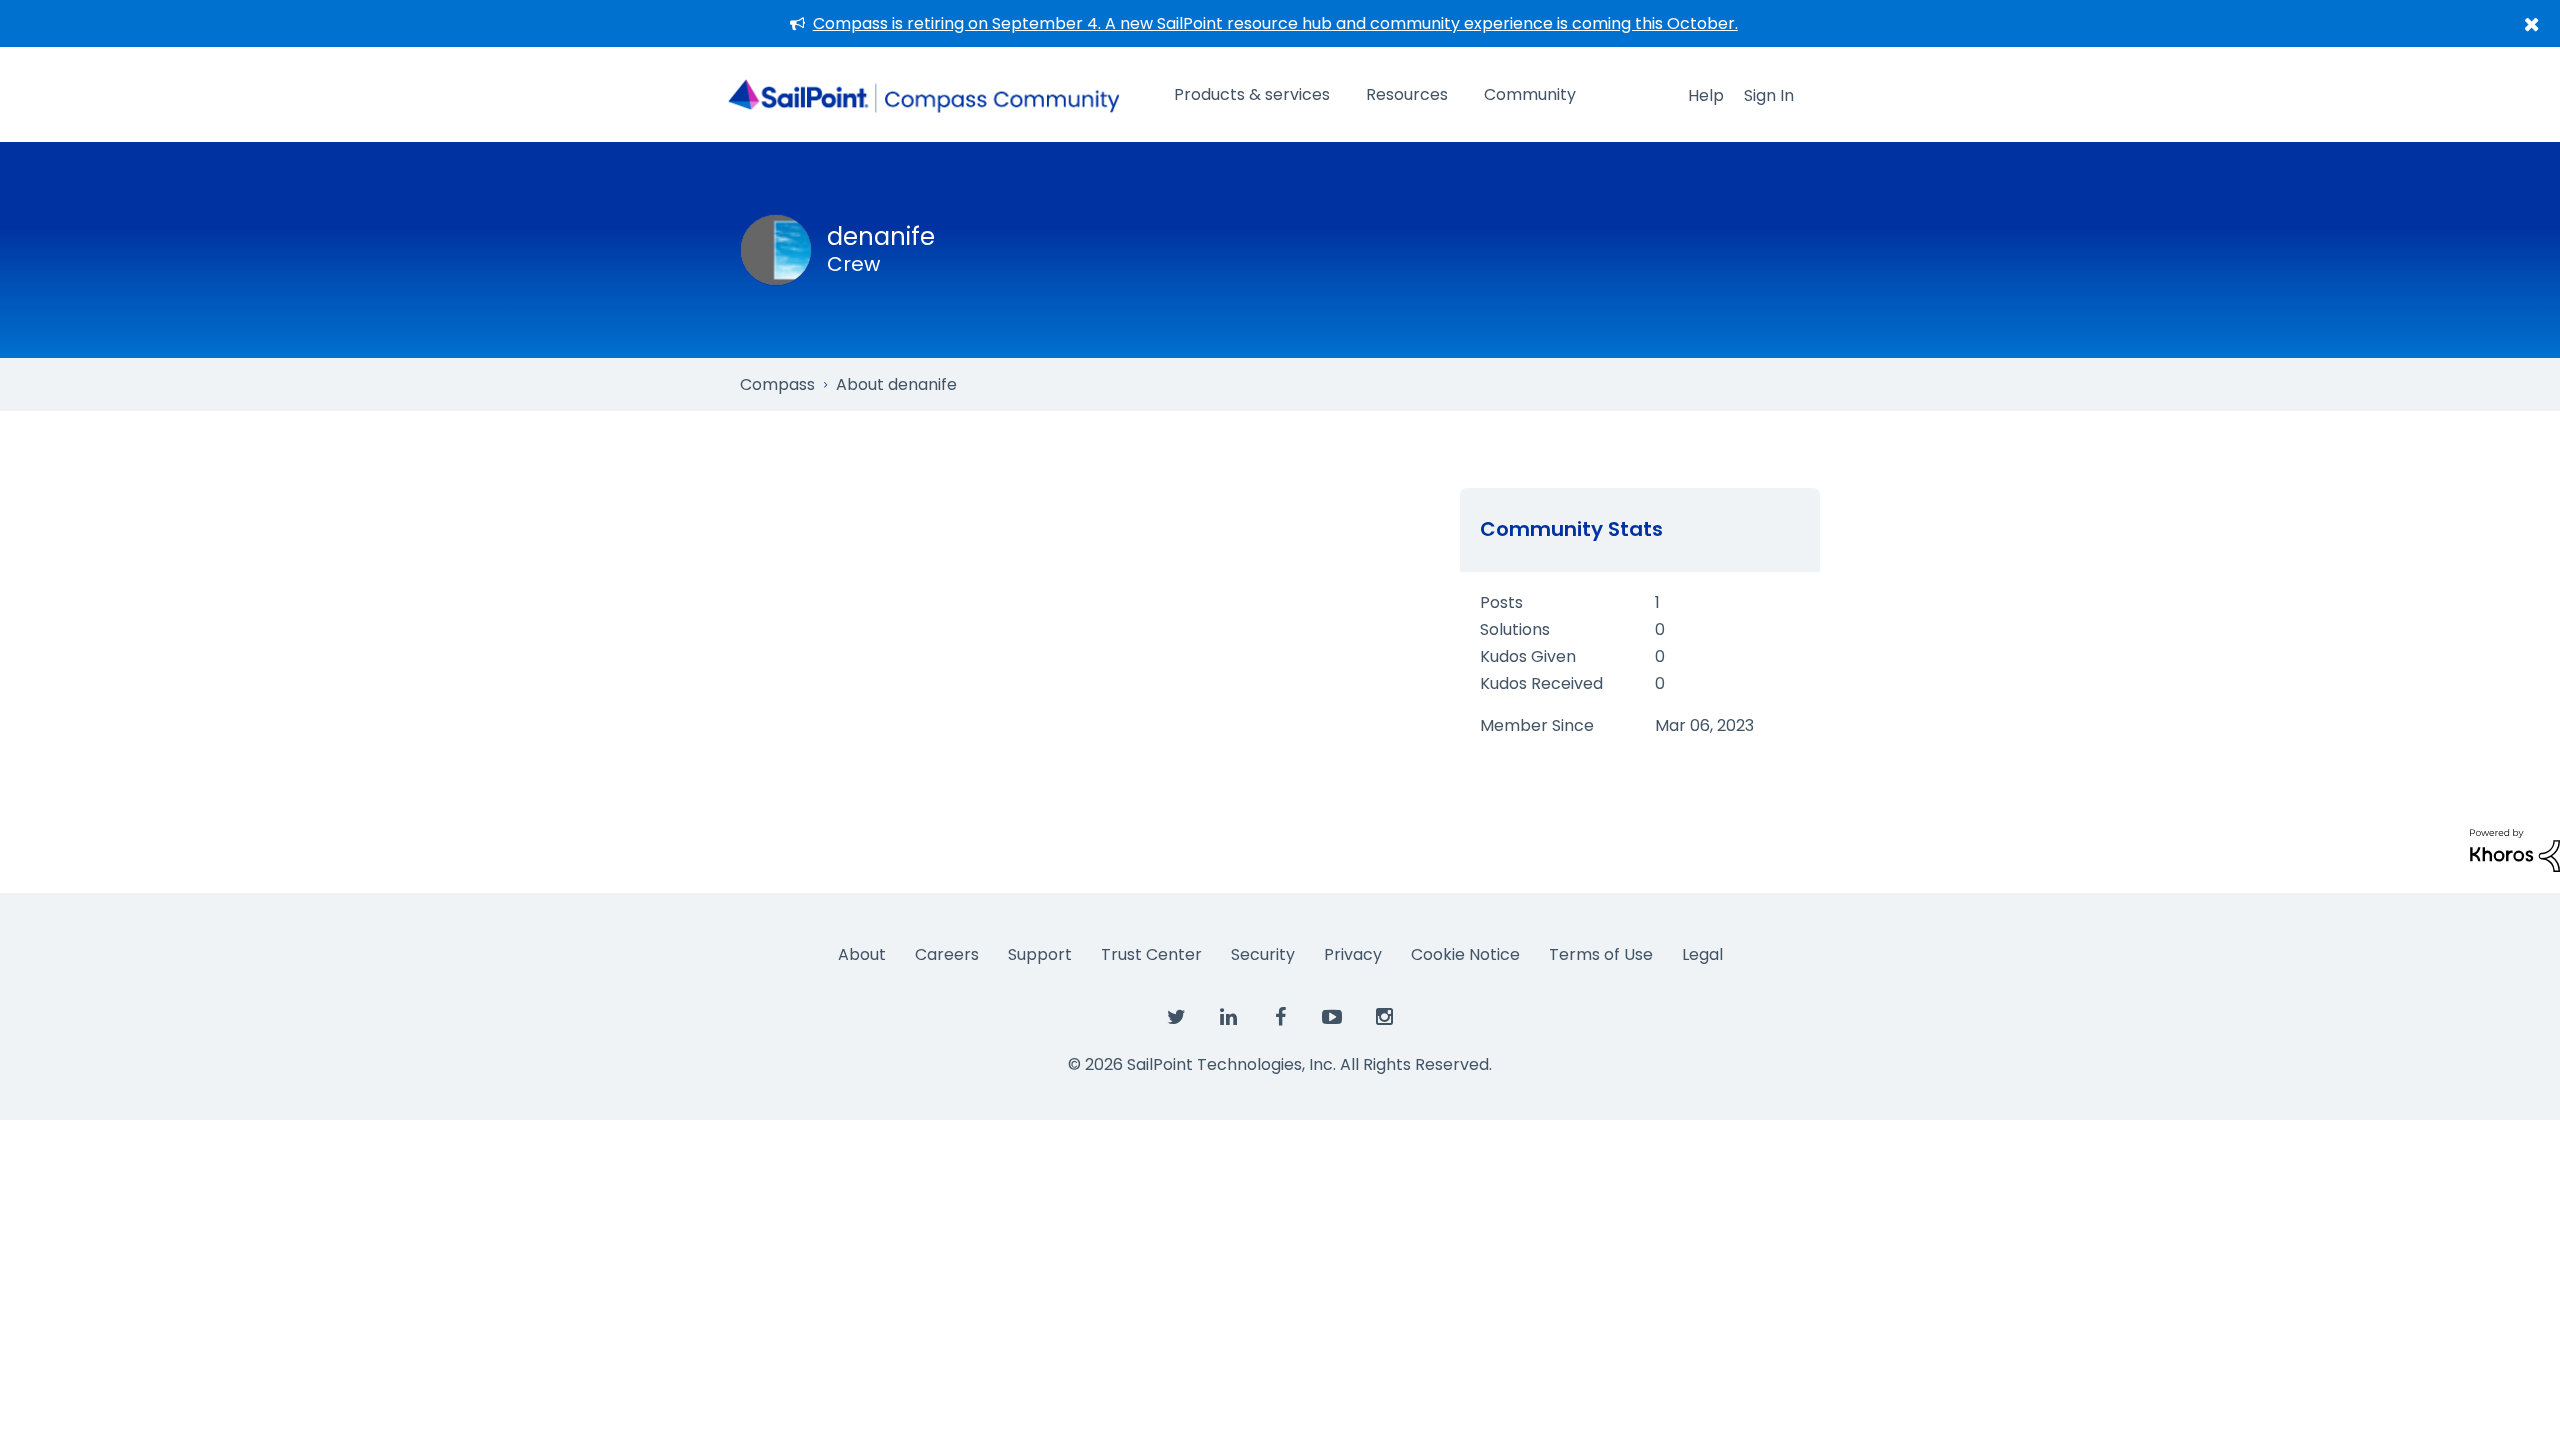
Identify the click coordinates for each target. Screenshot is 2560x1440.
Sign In (1769, 95)
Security (1263, 954)
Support (1040, 954)
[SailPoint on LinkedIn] (1228, 1018)
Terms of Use (1601, 954)
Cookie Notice (1465, 954)
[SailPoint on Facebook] (1280, 1018)
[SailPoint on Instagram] (1384, 1018)
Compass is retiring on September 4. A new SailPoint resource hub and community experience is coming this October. (1275, 23)
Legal (1702, 954)
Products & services (1252, 94)
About (862, 954)
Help (1706, 95)
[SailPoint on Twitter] (1176, 1018)
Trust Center (1151, 954)
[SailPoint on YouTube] (1332, 1018)
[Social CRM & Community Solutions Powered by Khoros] (2515, 849)
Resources (1407, 94)
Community (1530, 94)
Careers (947, 954)
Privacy (1353, 954)
